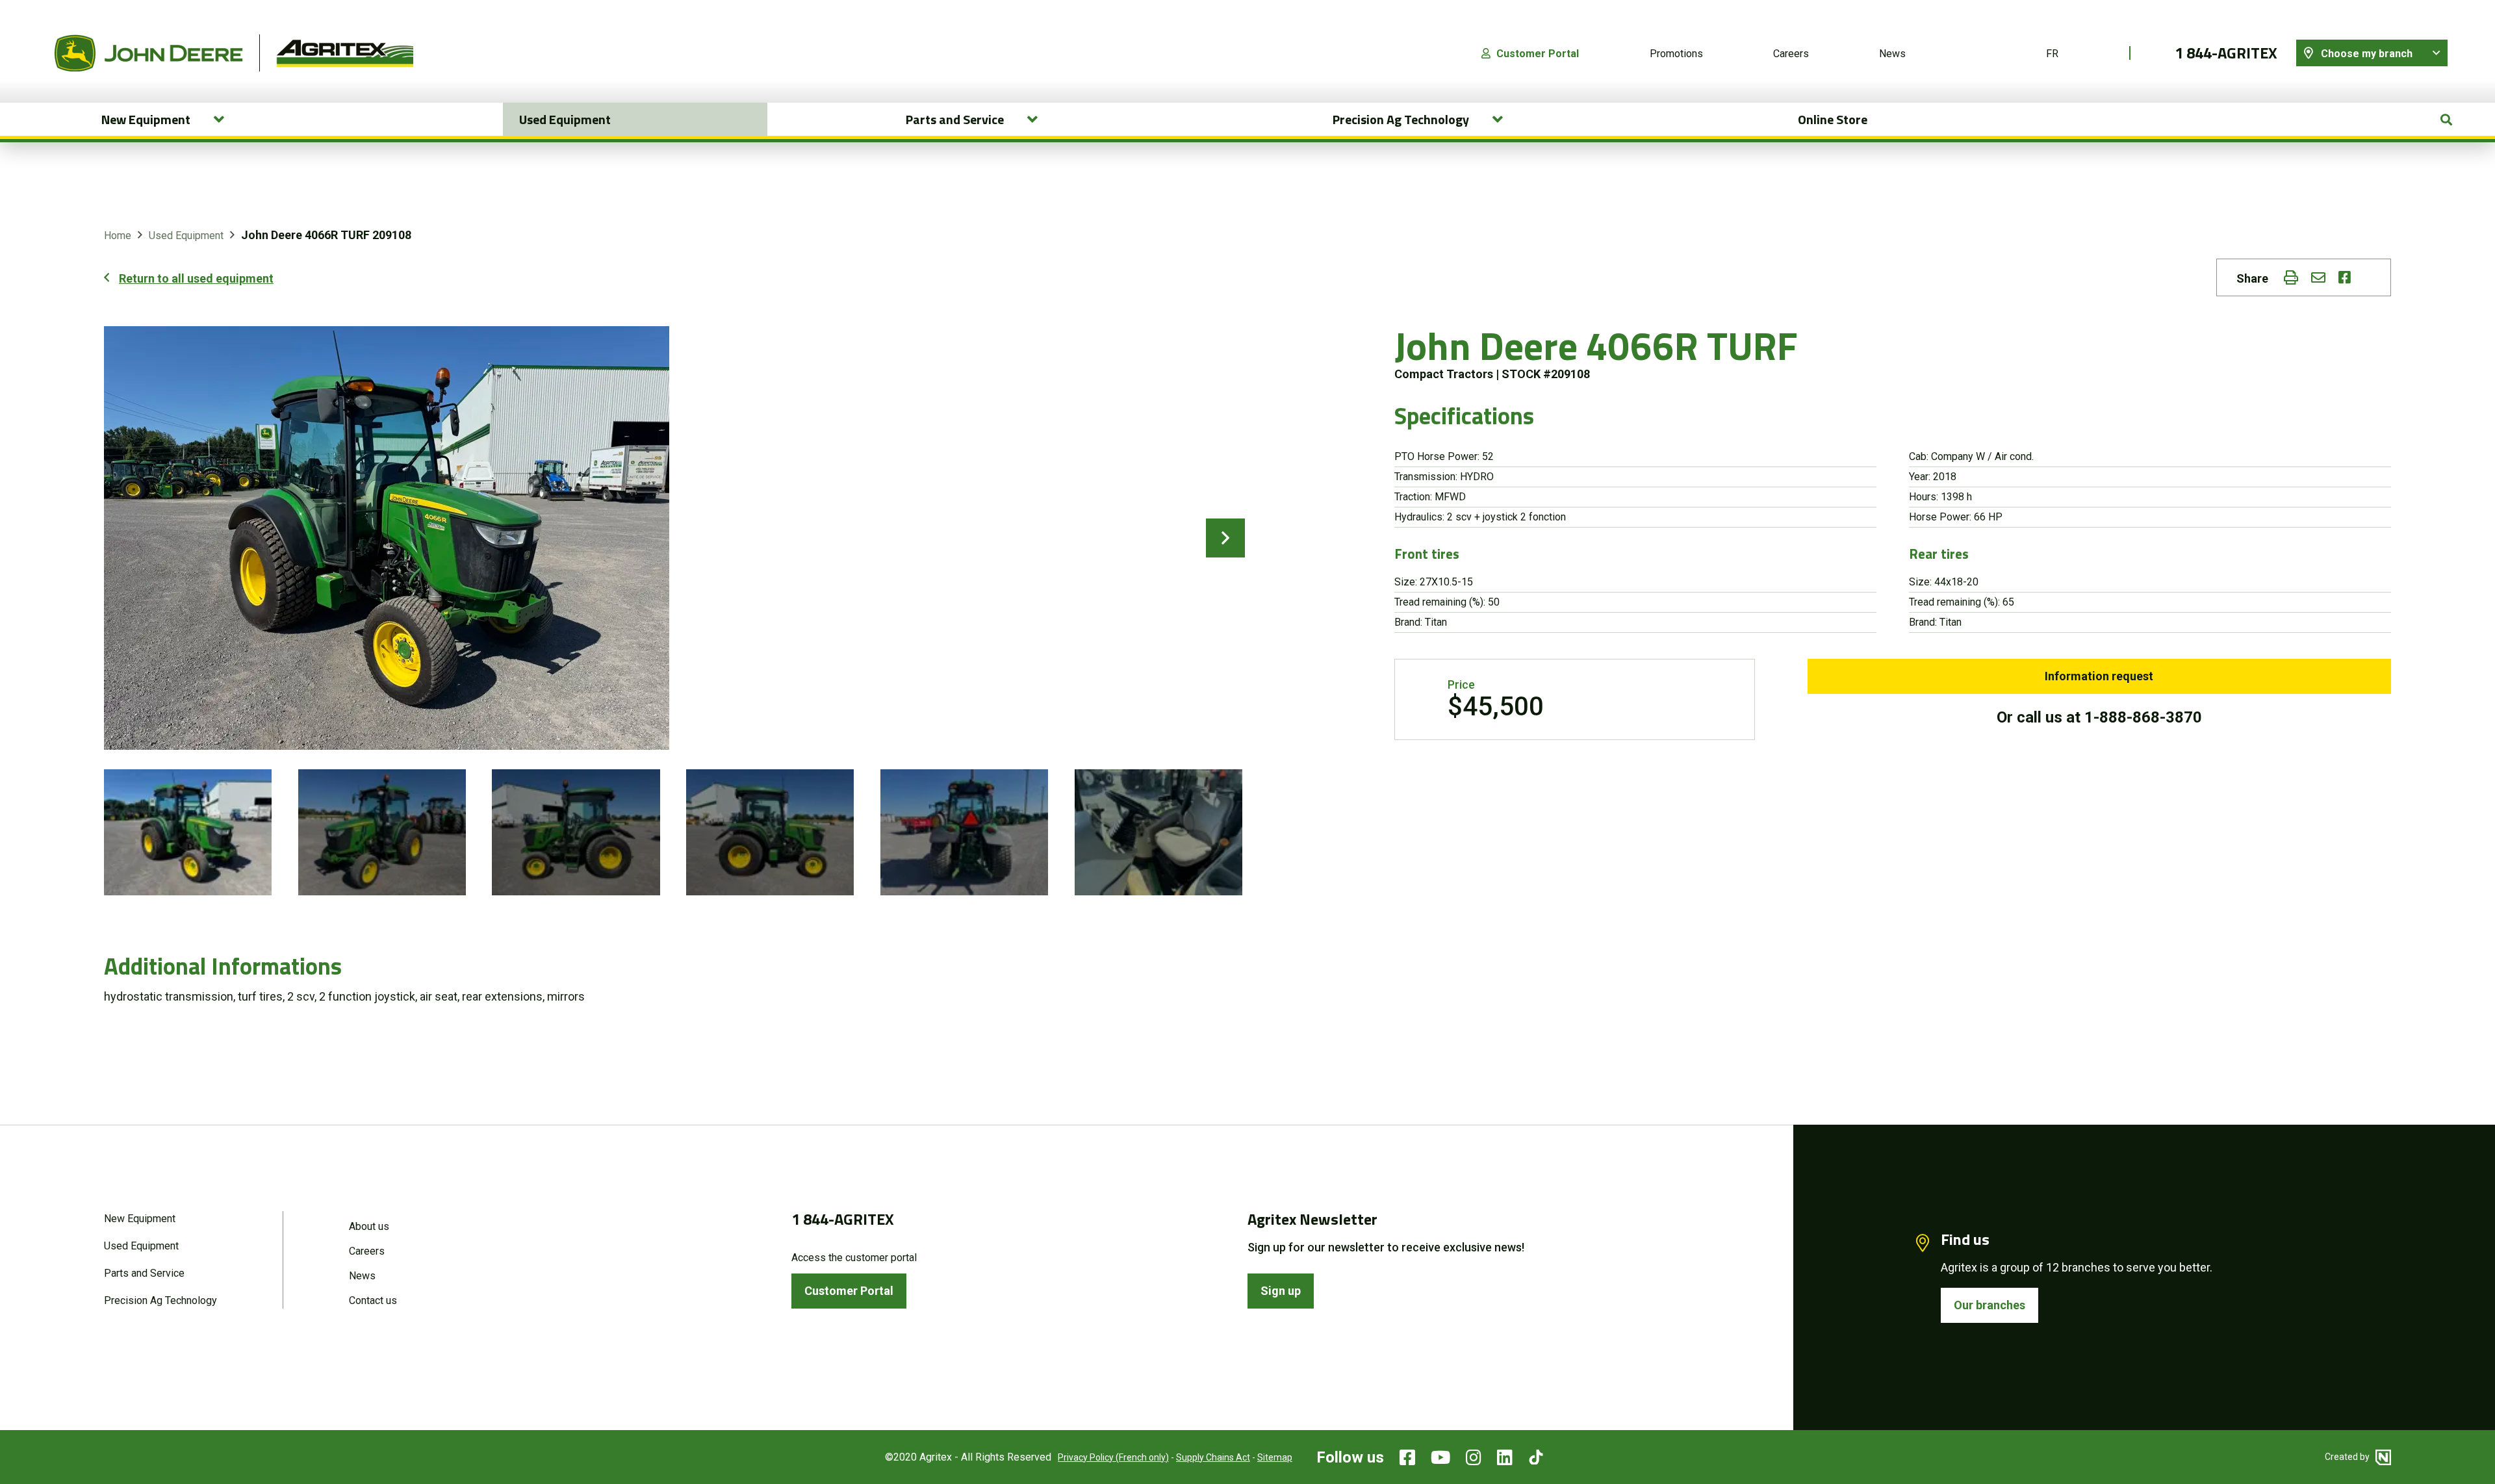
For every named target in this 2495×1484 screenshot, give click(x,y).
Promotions (1676, 54)
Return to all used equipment (196, 278)
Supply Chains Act (1213, 1457)
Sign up (1281, 1291)
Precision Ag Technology (160, 1300)
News (1892, 54)
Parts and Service (144, 1273)
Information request (2099, 676)
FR (2052, 54)
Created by (2348, 1457)
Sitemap (1275, 1457)
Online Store (1833, 119)
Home (118, 236)
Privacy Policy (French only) (1113, 1457)
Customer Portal (1538, 54)
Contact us (373, 1300)
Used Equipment (565, 119)
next (1225, 538)
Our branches (1990, 1305)
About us (369, 1226)
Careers (1791, 54)
